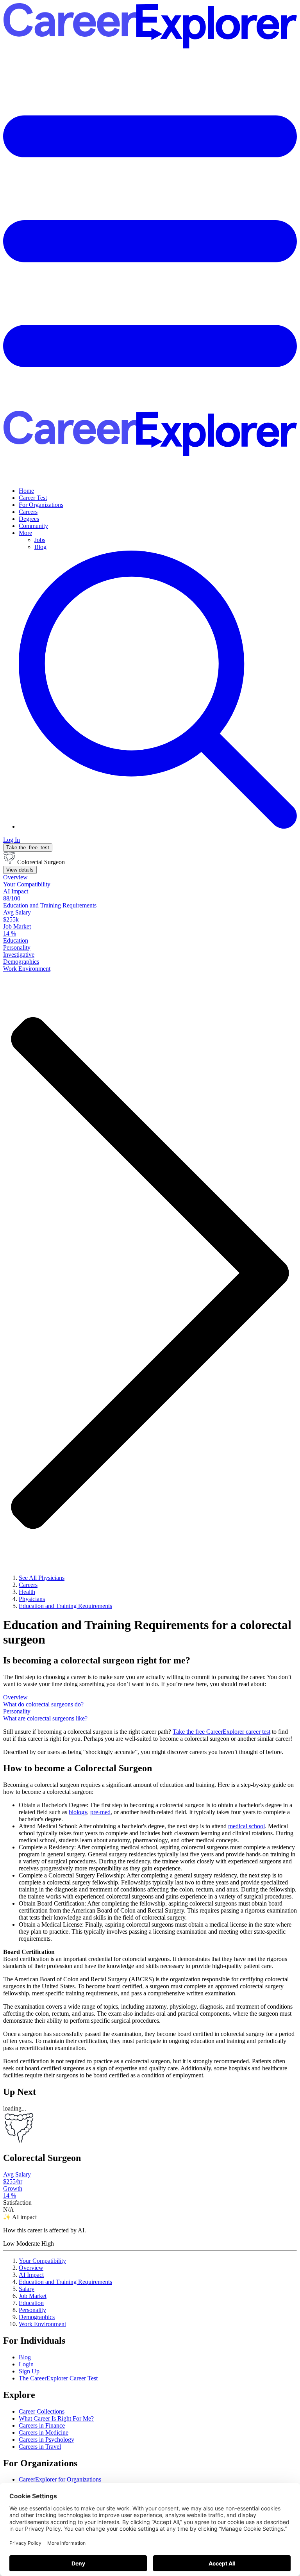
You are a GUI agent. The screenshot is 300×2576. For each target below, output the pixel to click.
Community (33, 526)
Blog (40, 547)
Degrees (29, 519)
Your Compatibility (42, 2261)
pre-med (100, 1812)
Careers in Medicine (44, 2432)
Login (26, 2364)
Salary (27, 2289)
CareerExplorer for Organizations (60, 2479)
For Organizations (41, 505)
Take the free (221, 1732)
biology (78, 1812)
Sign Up (29, 2371)
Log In (12, 840)
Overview (31, 2268)
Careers (28, 512)
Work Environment (42, 2324)
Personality (32, 2310)
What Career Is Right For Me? (56, 2418)
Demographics (37, 2317)
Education (31, 2303)
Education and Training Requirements (65, 2282)
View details (20, 870)
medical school (246, 1826)
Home (26, 491)
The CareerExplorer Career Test (58, 2378)
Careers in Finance (42, 2425)
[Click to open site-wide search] (158, 826)
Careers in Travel (40, 2447)
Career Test (33, 498)
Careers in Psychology (46, 2440)
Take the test (28, 848)
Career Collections (42, 2411)
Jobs (40, 540)
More (25, 533)
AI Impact (31, 2275)
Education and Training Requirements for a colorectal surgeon (147, 1632)
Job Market (33, 2296)
